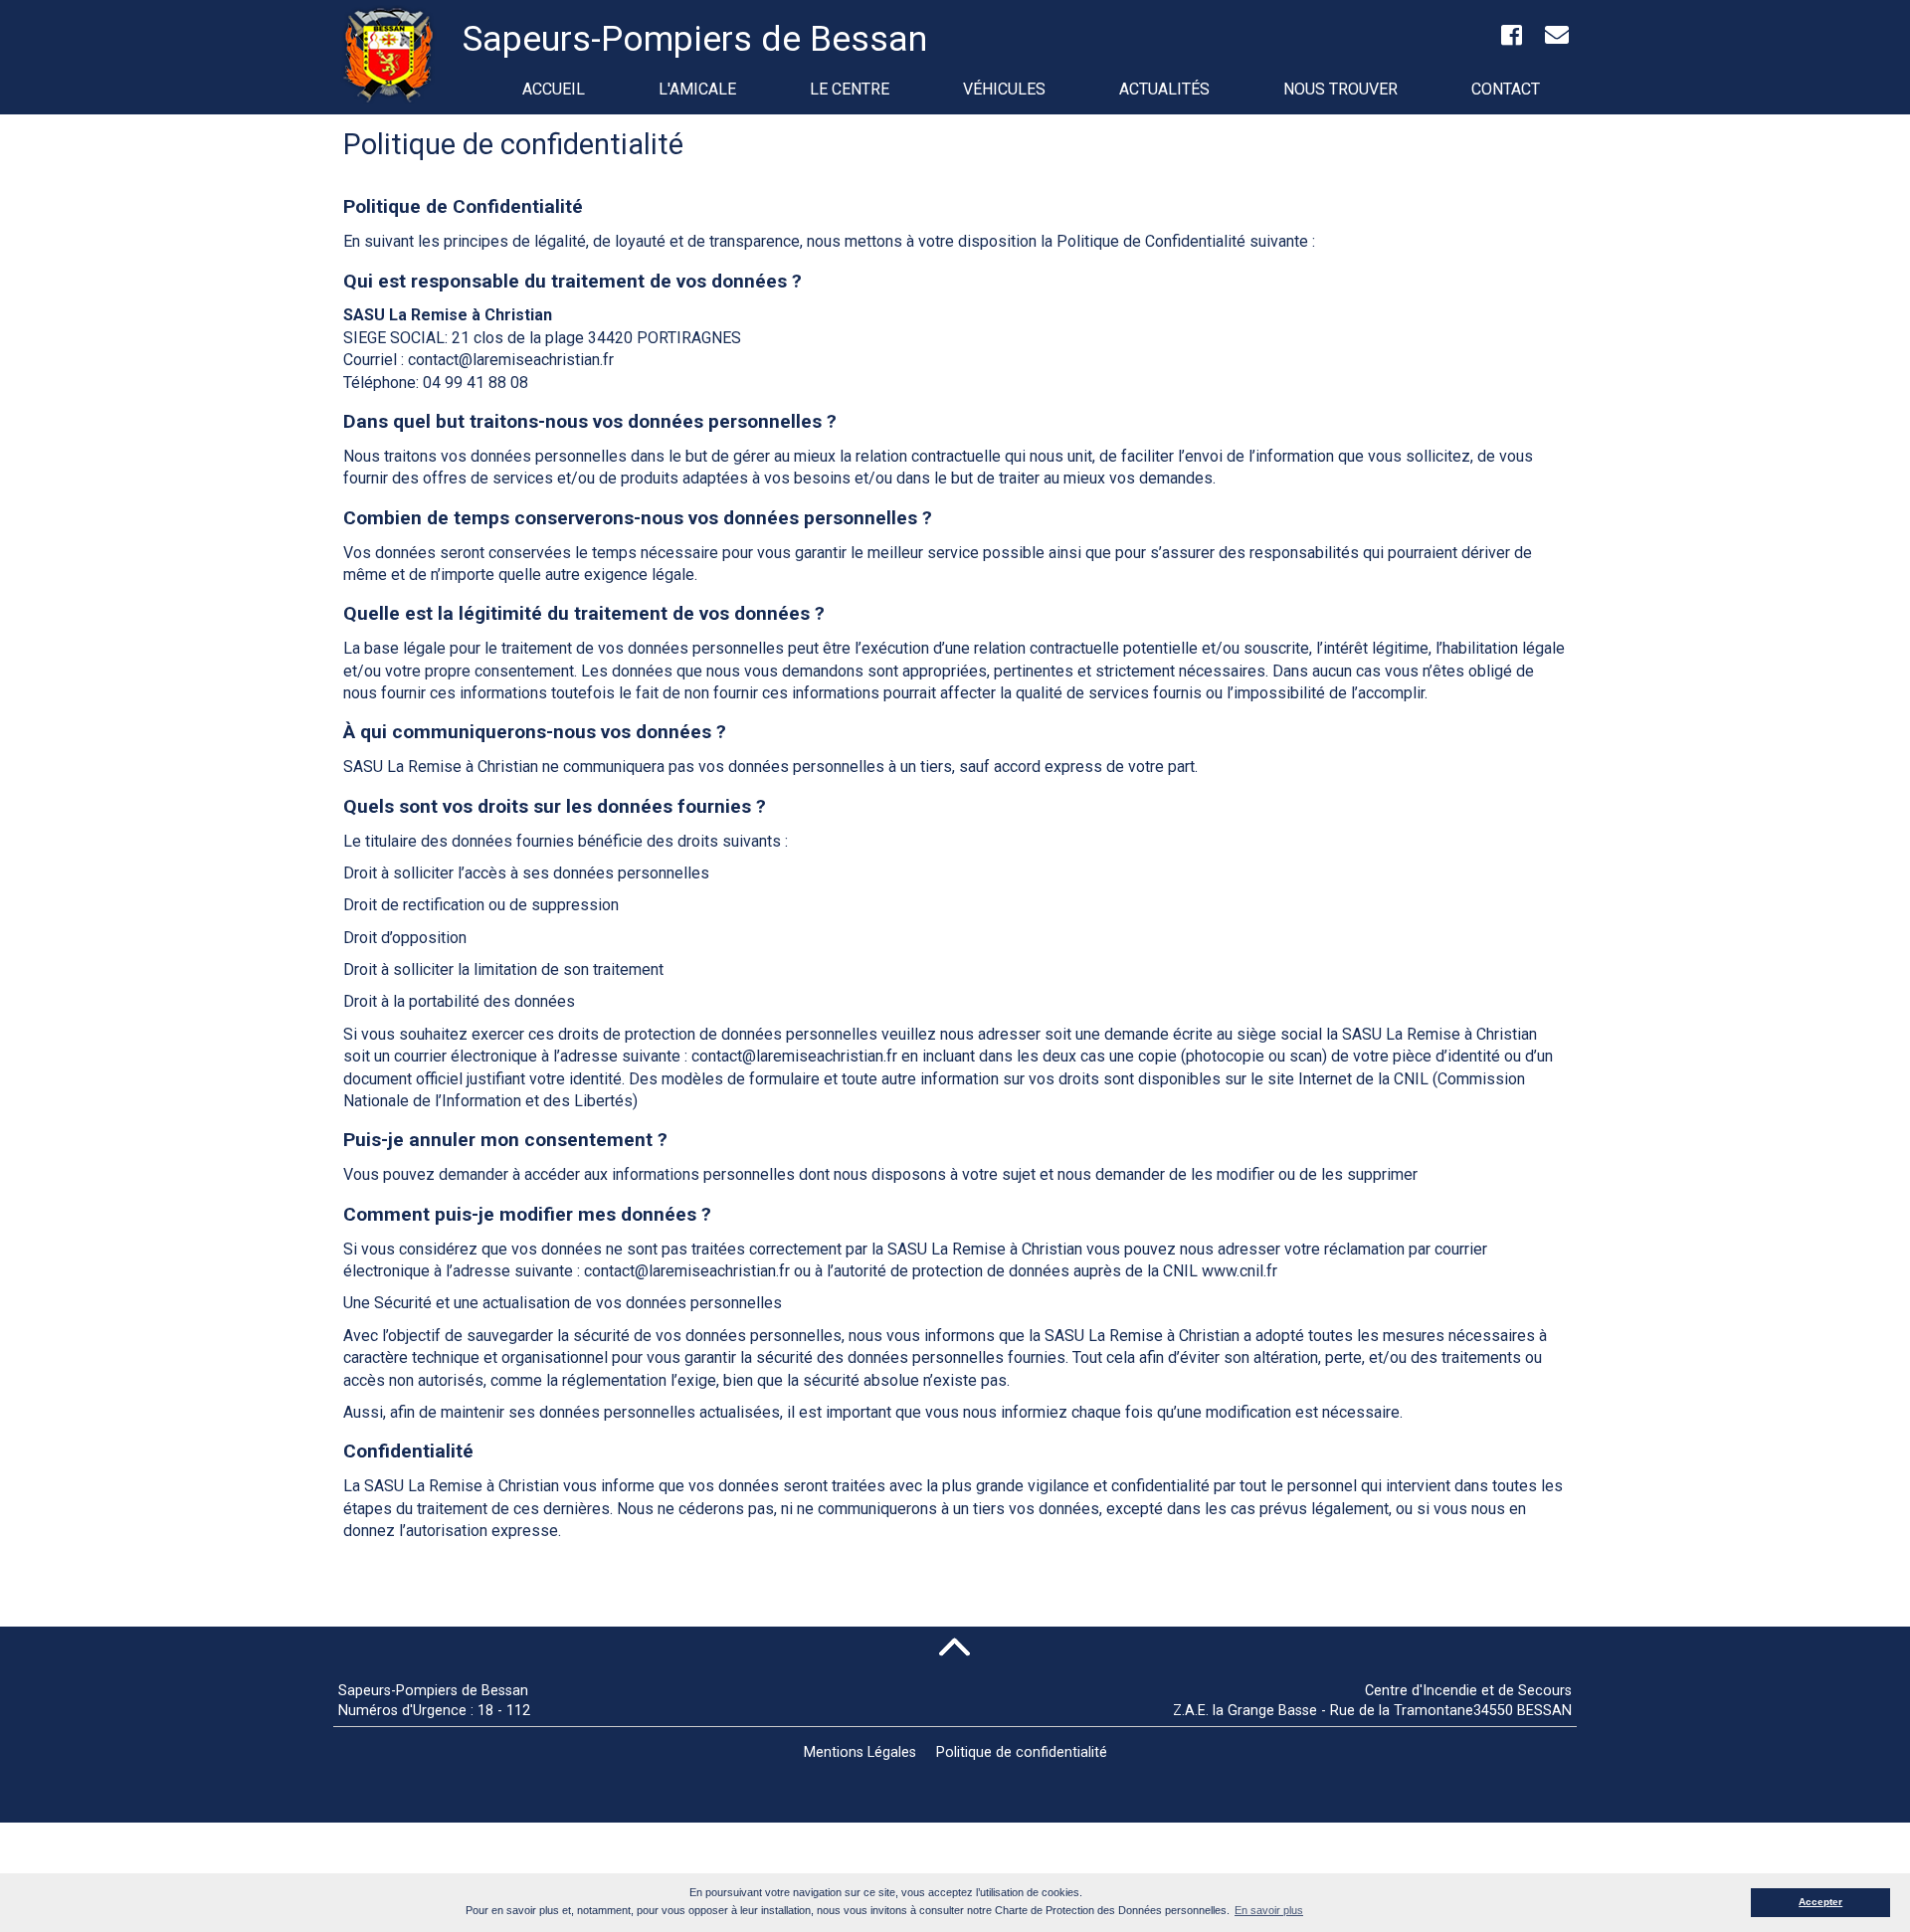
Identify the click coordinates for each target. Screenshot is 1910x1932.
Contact (1506, 89)
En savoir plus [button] (1269, 1910)
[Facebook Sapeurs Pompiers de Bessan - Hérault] (1511, 38)
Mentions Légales (860, 1752)
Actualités (1164, 89)
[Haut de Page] (955, 1646)
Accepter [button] (1820, 1902)
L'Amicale (697, 89)
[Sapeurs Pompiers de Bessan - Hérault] (393, 60)
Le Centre (850, 89)
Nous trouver (1340, 89)
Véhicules (1004, 89)
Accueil (554, 89)
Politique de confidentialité (1022, 1752)
